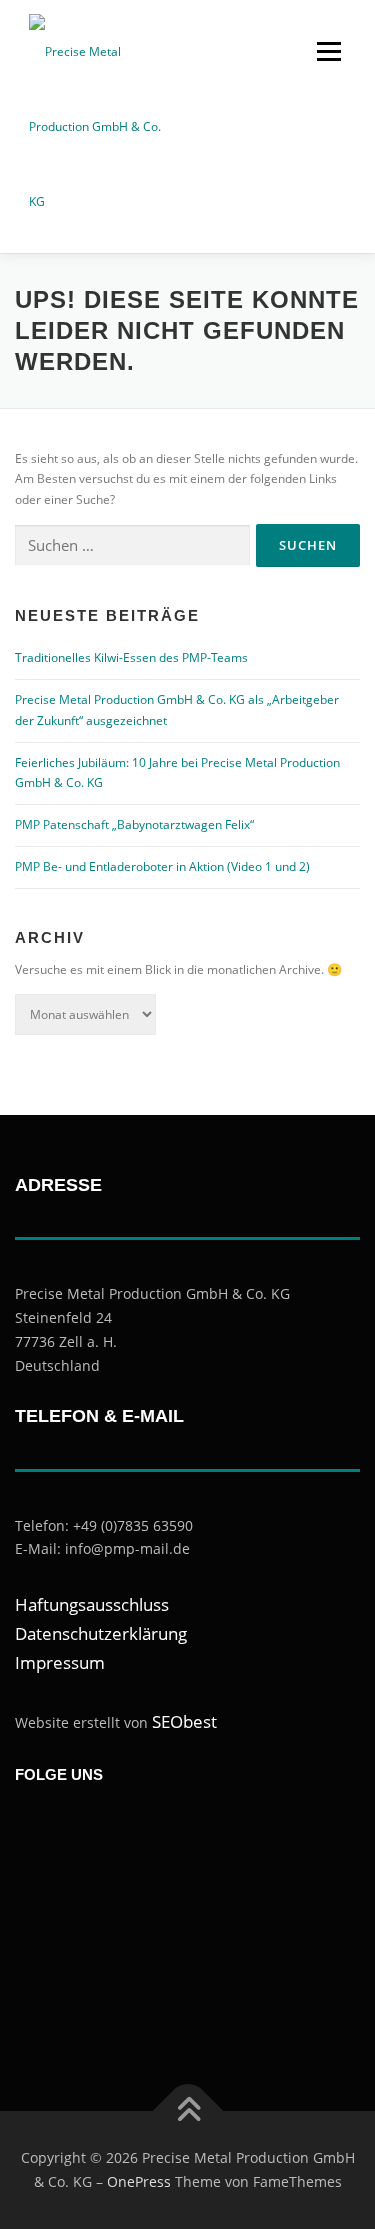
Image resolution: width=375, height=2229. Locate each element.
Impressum (60, 1662)
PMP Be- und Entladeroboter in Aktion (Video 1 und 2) (162, 866)
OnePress (139, 2181)
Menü (327, 51)
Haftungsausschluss (92, 1604)
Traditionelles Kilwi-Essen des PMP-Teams (131, 657)
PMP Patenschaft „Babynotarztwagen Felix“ (134, 824)
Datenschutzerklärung (101, 1633)
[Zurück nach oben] (187, 2111)
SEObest (184, 1721)
